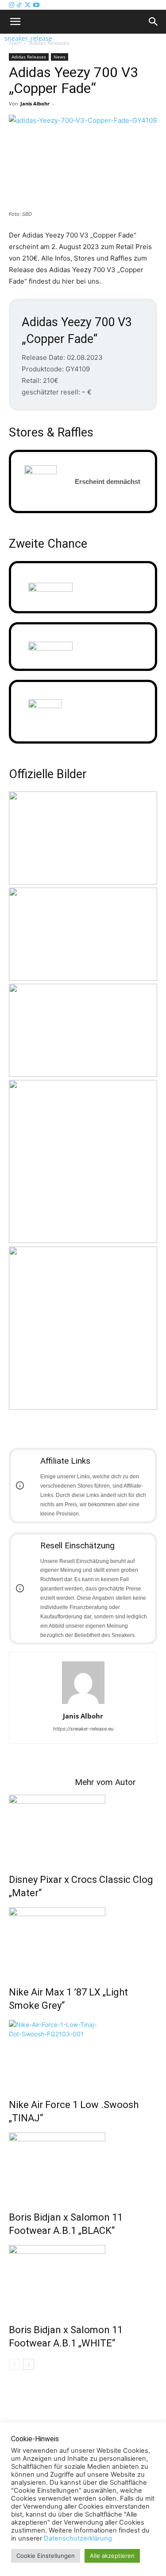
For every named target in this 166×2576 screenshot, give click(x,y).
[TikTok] (20, 5)
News (60, 57)
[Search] (154, 22)
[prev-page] (14, 2364)
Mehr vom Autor (105, 1782)
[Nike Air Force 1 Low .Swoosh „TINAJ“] (83, 2053)
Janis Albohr (35, 103)
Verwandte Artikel (42, 1782)
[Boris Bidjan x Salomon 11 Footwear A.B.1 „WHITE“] (83, 2278)
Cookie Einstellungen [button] (46, 2556)
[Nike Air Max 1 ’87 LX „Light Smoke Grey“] (83, 1941)
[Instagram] (12, 5)
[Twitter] (29, 5)
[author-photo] (83, 1704)
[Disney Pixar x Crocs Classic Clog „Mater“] (83, 1828)
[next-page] (29, 2364)
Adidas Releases (29, 57)
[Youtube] (36, 5)
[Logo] (2, 38)
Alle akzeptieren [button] (112, 2556)
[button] (15, 22)
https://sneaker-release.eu (83, 1729)
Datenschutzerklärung (78, 2538)
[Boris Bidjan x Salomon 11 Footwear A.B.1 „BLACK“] (83, 2166)
